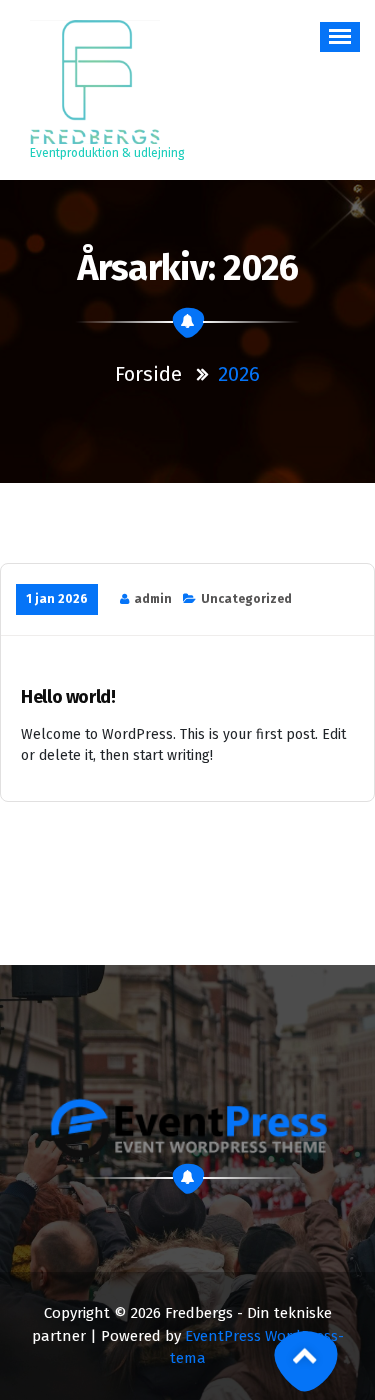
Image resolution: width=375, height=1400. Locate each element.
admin (153, 599)
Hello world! (68, 697)
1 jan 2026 (57, 599)
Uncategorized (246, 599)
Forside (148, 374)
